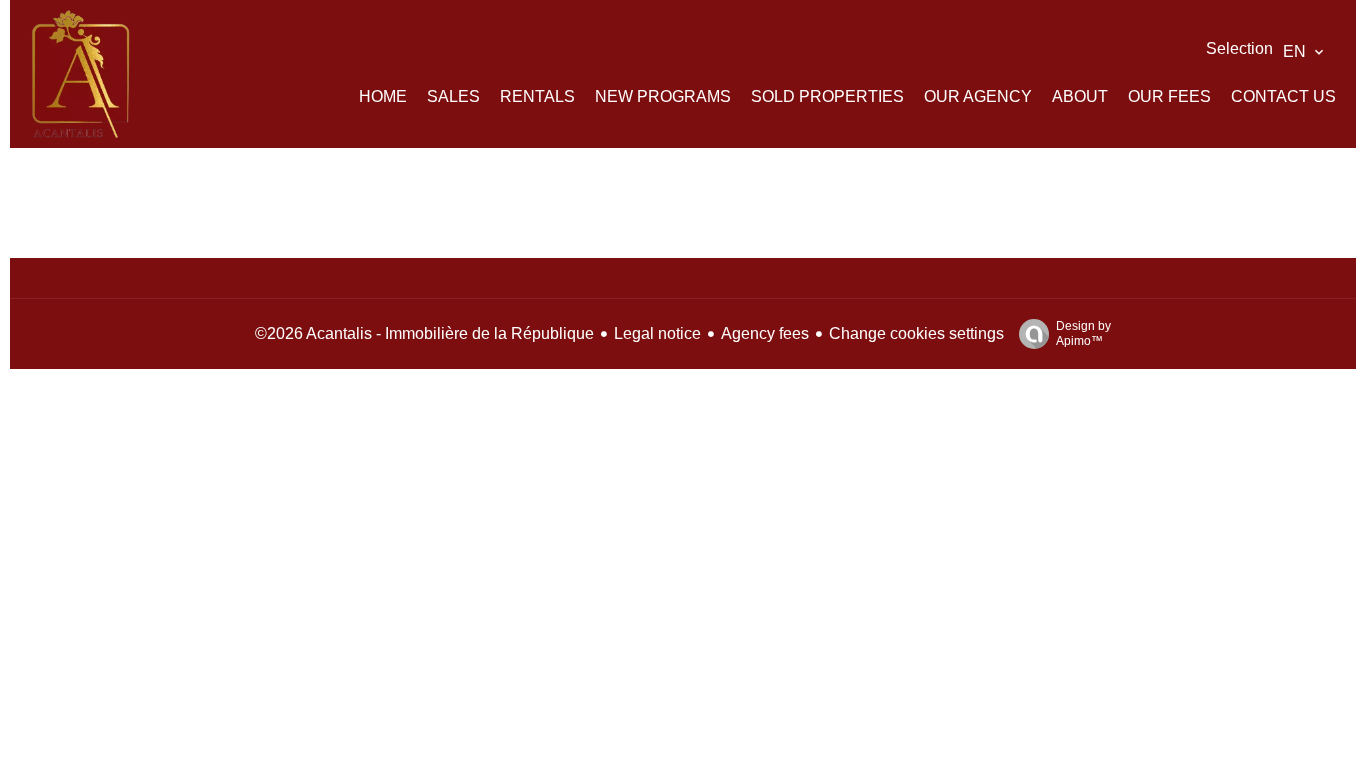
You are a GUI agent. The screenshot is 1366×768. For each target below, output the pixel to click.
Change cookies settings (916, 333)
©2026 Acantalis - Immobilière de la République (424, 333)
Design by (1083, 333)
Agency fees (765, 333)
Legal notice (657, 333)
